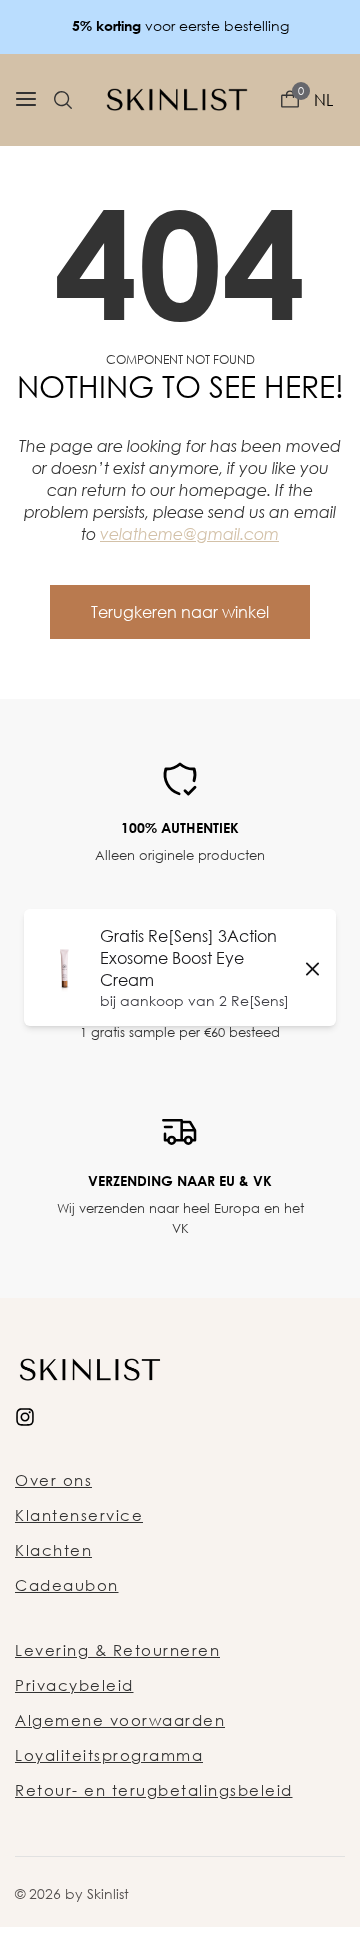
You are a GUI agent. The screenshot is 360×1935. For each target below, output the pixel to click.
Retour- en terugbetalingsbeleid (154, 1790)
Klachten (53, 1550)
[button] (63, 100)
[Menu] (26, 100)
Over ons (53, 1480)
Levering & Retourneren (117, 1650)
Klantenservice (79, 1515)
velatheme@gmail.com (189, 534)
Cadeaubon (67, 1585)
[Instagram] (25, 1415)
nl (323, 100)
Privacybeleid (74, 1685)
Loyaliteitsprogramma (109, 1755)
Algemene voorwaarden (120, 1720)
